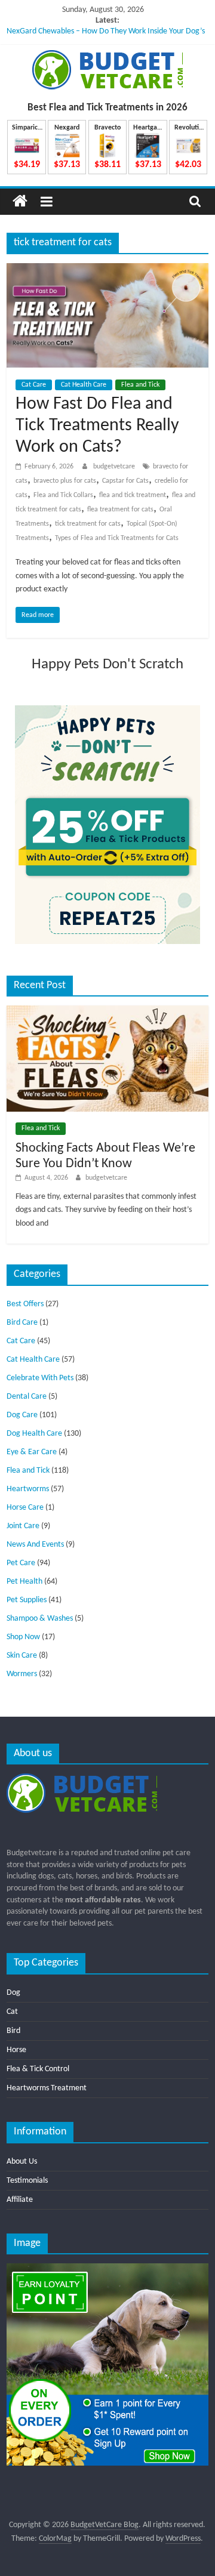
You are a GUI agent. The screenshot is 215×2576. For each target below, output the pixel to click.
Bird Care (22, 1323)
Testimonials (27, 2181)
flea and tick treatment (133, 495)
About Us (22, 2162)
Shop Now (23, 1637)
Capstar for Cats (125, 481)
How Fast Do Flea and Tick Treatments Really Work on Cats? (97, 426)
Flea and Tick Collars (63, 495)
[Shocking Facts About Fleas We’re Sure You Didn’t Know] (107, 1011)
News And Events (35, 1545)
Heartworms (28, 1489)
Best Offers (25, 1304)
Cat (12, 2012)
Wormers (22, 1674)
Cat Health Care (84, 385)
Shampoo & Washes (40, 1619)
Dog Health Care (34, 1434)
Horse (16, 2050)
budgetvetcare (115, 467)
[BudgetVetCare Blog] (20, 201)
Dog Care (22, 1415)
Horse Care (25, 1508)
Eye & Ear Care (32, 1452)
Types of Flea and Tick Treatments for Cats (117, 538)
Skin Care (22, 1656)
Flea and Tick (140, 385)
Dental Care (27, 1397)
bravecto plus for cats (65, 481)
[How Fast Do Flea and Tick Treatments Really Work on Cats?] (107, 270)
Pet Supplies (27, 1600)
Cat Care (34, 385)
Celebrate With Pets (40, 1378)
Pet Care (21, 1563)
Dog (13, 1993)
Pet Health (24, 1582)
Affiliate (20, 2200)
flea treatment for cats (120, 510)
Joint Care (23, 1526)
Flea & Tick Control (38, 2069)
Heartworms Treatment (47, 2088)
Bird (13, 2031)
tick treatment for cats (88, 524)
